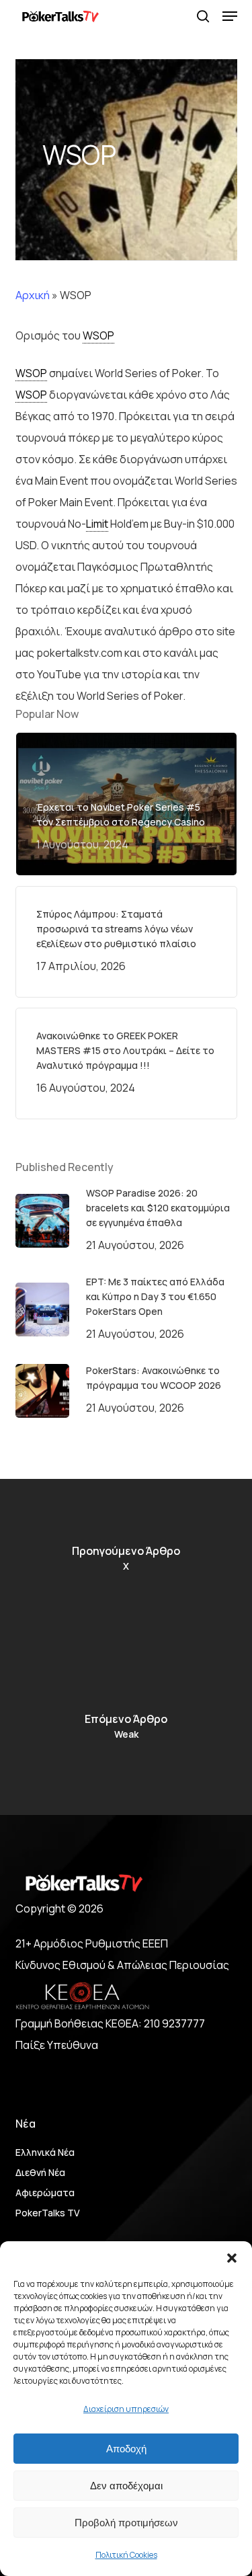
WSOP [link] (98, 335)
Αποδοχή (126, 2449)
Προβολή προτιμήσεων (126, 2523)
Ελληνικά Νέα (45, 2152)
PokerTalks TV (48, 2213)
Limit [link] (97, 524)
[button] (232, 2258)
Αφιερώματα (45, 2192)
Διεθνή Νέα (40, 2172)
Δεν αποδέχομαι (126, 2486)
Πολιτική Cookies (126, 2555)
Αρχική (33, 295)
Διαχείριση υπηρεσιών (126, 2409)
